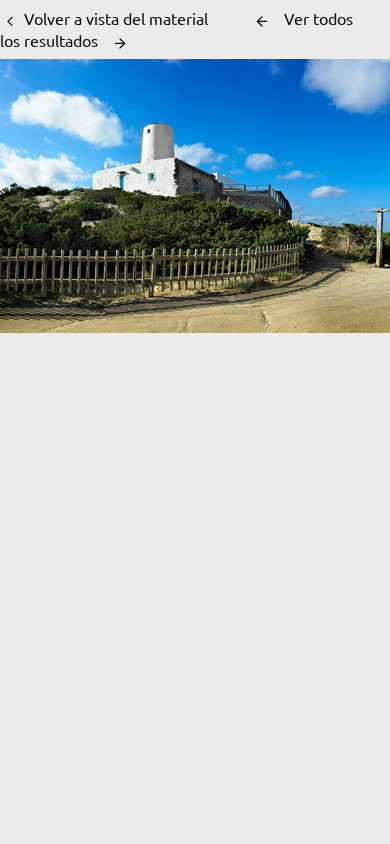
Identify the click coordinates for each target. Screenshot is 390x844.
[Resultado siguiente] (120, 43)
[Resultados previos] (262, 21)
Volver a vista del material (116, 18)
